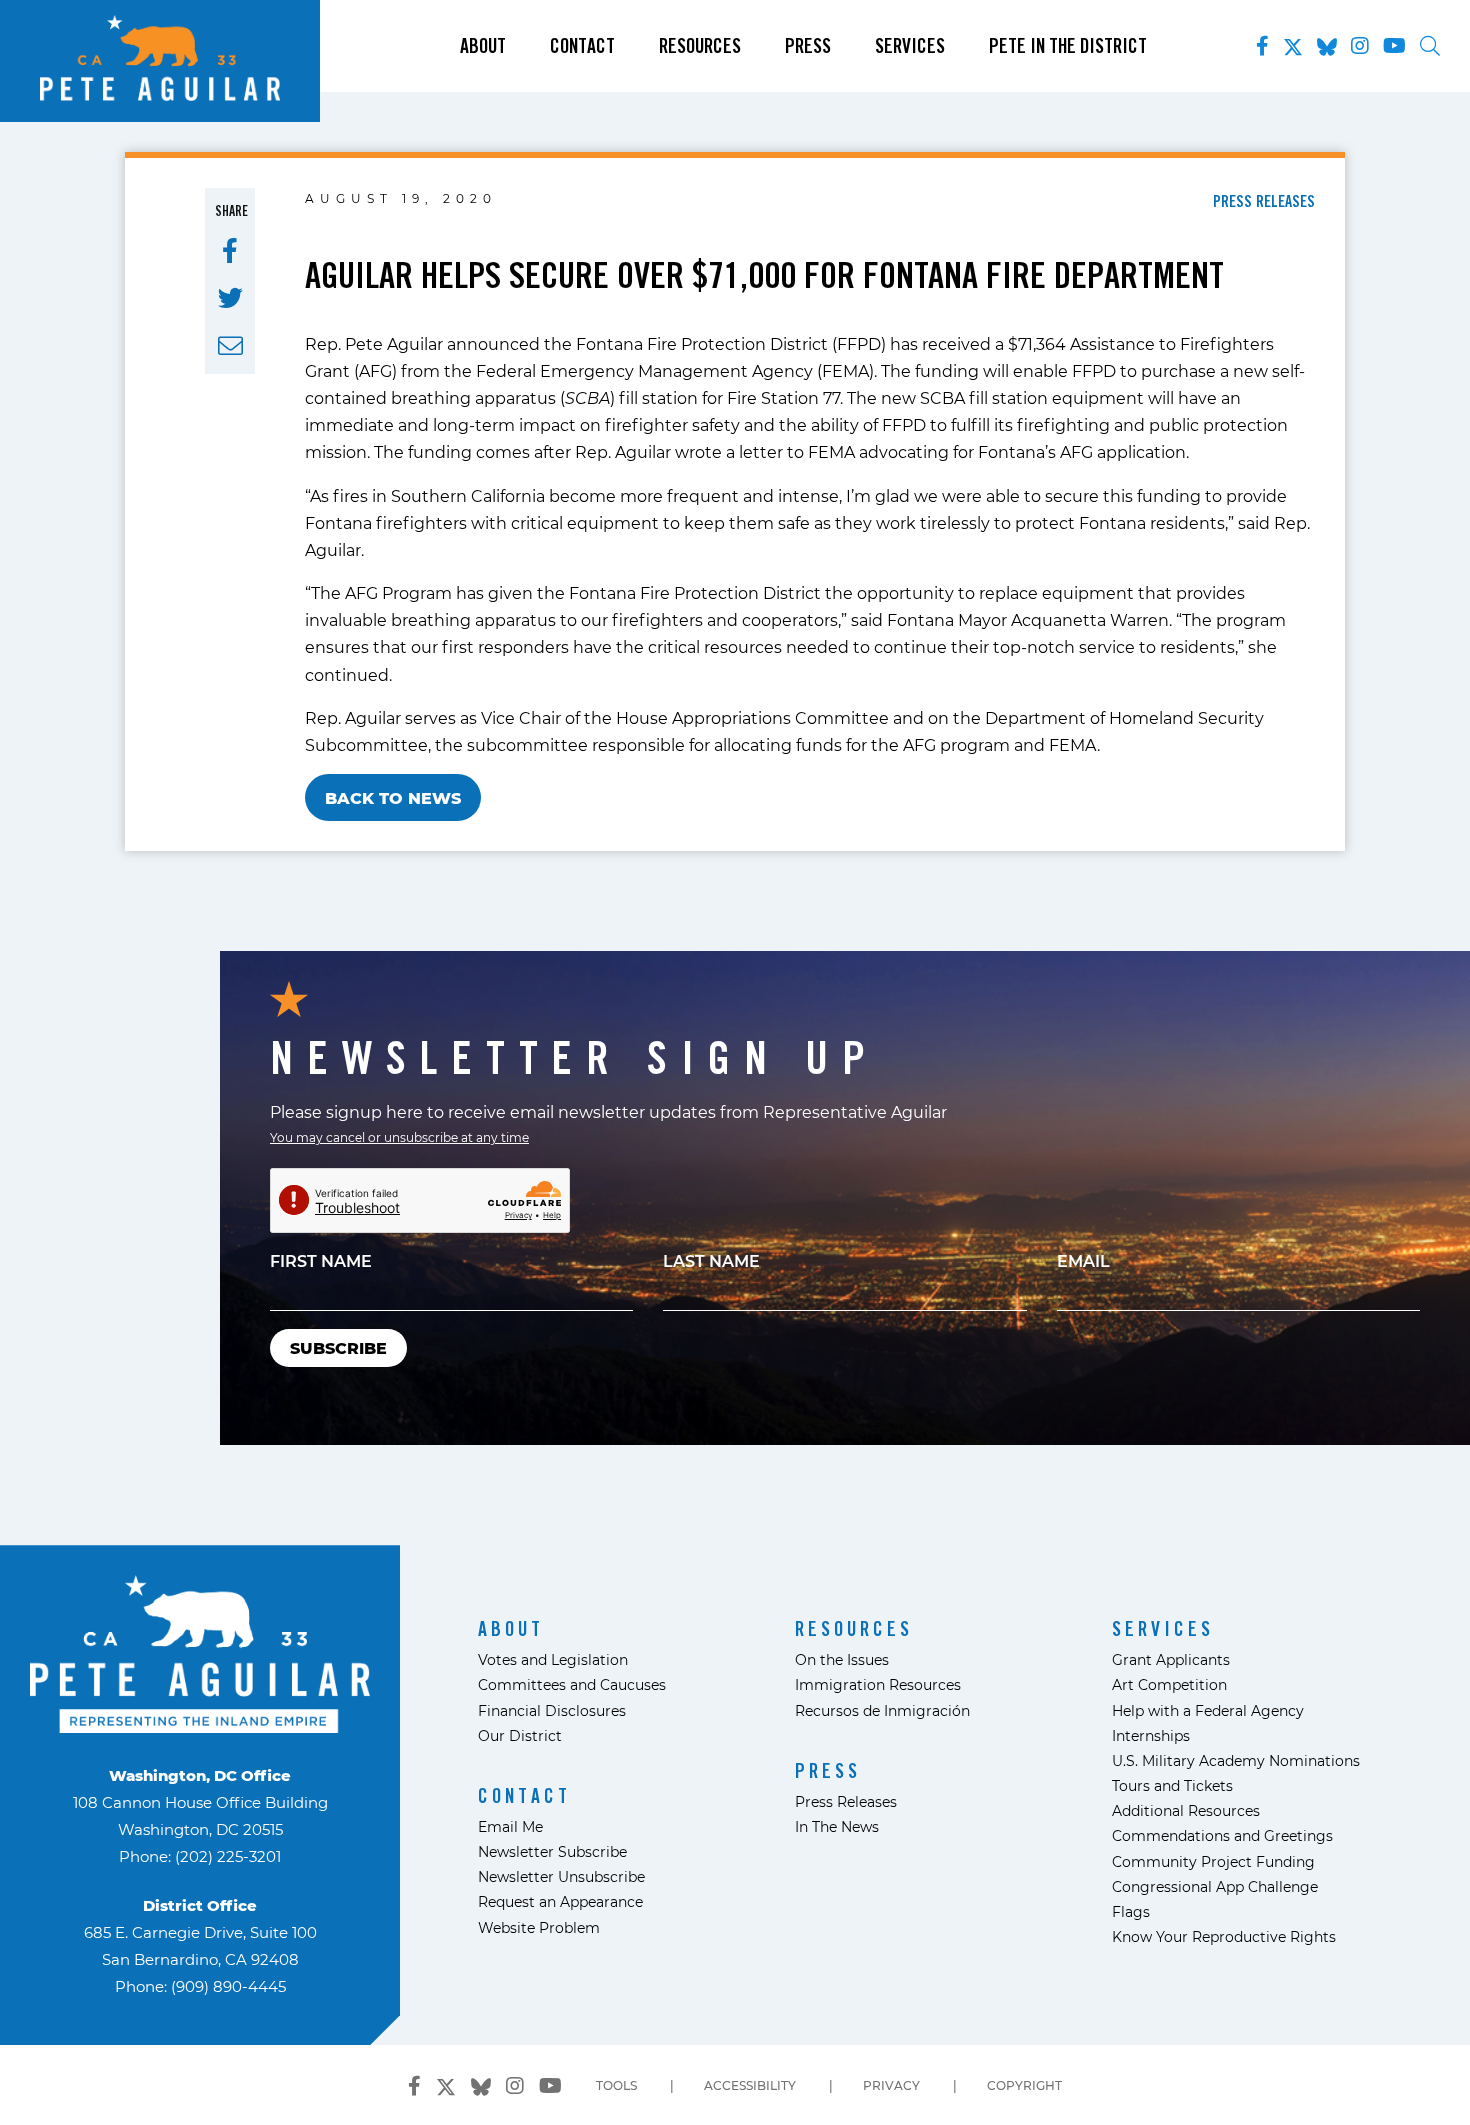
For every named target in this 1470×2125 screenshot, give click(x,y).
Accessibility (750, 2085)
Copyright (1024, 2085)
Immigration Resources (878, 1684)
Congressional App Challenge (1215, 1886)
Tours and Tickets (1172, 1785)
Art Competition (1169, 1684)
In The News (837, 1826)
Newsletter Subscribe (552, 1851)
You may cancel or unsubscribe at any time (399, 1137)
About (483, 46)
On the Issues (842, 1659)
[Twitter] (1293, 43)
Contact (582, 46)
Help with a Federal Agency (1208, 1710)
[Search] (1430, 46)
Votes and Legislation (553, 1659)
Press (808, 46)
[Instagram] (1360, 46)
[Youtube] (1394, 46)
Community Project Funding (1213, 1861)
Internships (1151, 1735)
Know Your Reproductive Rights (1224, 1936)
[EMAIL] (230, 346)
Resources (700, 46)
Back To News (393, 797)
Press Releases (846, 1801)
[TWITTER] (230, 298)
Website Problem (539, 1927)
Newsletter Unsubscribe (561, 1876)
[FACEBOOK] (230, 251)
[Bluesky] (1327, 43)
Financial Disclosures (552, 1710)
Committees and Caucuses (572, 1684)
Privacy (891, 2085)
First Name (321, 1260)
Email (1083, 1260)
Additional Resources (1186, 1810)
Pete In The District (1068, 46)
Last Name (711, 1260)
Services (910, 46)
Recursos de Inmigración (882, 1710)
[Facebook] (1262, 46)
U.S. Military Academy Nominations (1236, 1760)
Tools (616, 2085)
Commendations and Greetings (1222, 1835)
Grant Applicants (1171, 1659)
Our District (520, 1735)
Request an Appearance (560, 1901)
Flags (1131, 1911)
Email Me (510, 1826)
